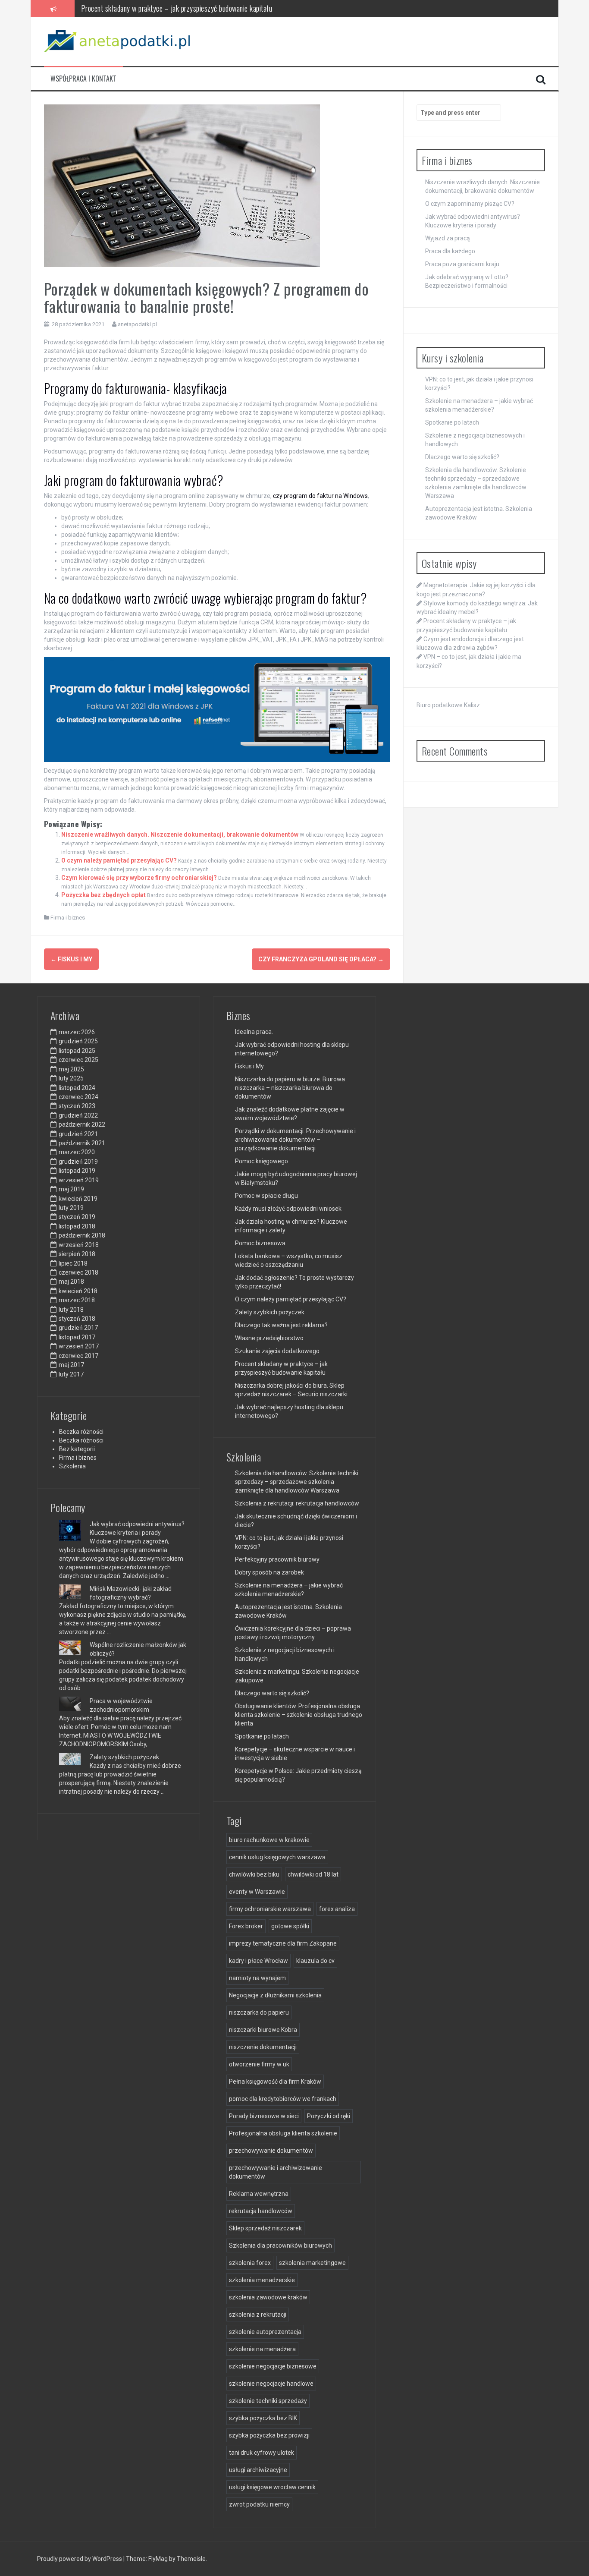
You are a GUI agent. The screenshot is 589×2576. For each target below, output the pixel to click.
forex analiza (337, 1909)
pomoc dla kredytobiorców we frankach (283, 2099)
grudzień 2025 (78, 1041)
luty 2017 (71, 1374)
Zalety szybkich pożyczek (124, 1757)
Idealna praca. (254, 1032)
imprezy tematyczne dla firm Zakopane (283, 1943)
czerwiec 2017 (78, 1356)
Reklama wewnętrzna (259, 2194)
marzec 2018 (77, 1300)
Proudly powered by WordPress (80, 2559)
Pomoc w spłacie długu (266, 1196)
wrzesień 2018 (79, 1245)
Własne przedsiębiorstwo (269, 1338)
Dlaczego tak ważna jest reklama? (281, 1325)
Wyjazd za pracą (448, 238)
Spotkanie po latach (452, 422)
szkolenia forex (250, 2263)
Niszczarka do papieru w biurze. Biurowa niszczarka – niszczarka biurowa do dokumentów (290, 1088)
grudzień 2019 (78, 1162)
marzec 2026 (77, 1032)
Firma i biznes (68, 918)
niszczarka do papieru (259, 2012)
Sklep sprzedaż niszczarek (265, 2228)
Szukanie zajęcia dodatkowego (277, 1351)
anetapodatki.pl (137, 324)
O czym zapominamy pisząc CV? (470, 204)
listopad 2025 (77, 1051)
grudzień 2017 (78, 1328)
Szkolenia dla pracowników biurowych (280, 2245)
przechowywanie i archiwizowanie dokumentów (276, 2172)
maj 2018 (71, 1282)
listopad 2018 (77, 1226)
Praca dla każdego (450, 251)
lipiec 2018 (73, 1263)
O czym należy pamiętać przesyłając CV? (119, 860)
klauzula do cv (315, 1961)
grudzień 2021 (78, 1134)
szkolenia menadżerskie (262, 2280)
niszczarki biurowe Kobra (263, 2030)
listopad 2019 (77, 1171)
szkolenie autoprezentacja (265, 2332)
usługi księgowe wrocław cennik (272, 2487)
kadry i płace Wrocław (258, 1961)
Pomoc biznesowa (260, 1243)
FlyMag (158, 2559)
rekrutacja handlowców (261, 2211)
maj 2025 (71, 1069)
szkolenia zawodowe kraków (268, 2297)
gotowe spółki (290, 1926)
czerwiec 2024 (78, 1097)
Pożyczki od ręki (329, 2116)
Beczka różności (81, 1432)
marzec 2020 (77, 1152)
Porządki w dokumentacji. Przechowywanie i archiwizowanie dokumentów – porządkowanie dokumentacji (295, 1140)
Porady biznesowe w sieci (264, 2116)
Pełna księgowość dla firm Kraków (275, 2082)
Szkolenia (72, 1466)
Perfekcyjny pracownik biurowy (277, 1559)
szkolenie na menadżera (262, 2349)
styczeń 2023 (77, 1106)
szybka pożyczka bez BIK (263, 2418)
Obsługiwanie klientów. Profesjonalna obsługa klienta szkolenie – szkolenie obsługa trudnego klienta (299, 1715)
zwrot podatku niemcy (259, 2504)
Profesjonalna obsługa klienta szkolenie (283, 2133)
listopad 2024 (77, 1088)
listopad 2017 (77, 1337)
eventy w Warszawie (257, 1892)
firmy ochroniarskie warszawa (270, 1909)
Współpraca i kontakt (83, 79)
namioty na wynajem (257, 1978)
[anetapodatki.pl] (119, 41)
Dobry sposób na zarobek (269, 1572)
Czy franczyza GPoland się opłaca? (321, 959)
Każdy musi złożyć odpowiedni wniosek (288, 1209)
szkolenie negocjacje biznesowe (273, 2366)
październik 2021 (82, 1143)
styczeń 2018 (77, 1319)
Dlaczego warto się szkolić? (462, 457)
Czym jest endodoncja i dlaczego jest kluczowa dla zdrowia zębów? (175, 8)
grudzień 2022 (78, 1115)
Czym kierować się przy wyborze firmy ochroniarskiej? (139, 878)
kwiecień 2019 (78, 1199)
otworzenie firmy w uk (259, 2064)
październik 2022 (82, 1124)
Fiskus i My (71, 959)
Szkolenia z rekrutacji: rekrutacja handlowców (297, 1503)
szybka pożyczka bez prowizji (269, 2435)
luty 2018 (71, 1310)
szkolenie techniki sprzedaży (268, 2401)
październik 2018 (82, 1235)
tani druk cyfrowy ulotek (262, 2453)
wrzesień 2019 (79, 1180)
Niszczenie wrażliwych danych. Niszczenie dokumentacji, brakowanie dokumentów (180, 835)
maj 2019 (71, 1189)
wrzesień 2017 (79, 1346)
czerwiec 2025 (78, 1060)
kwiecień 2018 (78, 1291)
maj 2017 (71, 1365)
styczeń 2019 (77, 1217)
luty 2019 (71, 1208)
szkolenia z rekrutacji (258, 2315)
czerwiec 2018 (78, 1272)
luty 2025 (71, 1078)
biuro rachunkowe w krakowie (269, 1840)
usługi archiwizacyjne (258, 2470)
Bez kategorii (77, 1449)
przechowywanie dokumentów (271, 2151)
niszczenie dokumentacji (263, 2047)
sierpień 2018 (77, 1254)
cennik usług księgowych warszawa (277, 1857)
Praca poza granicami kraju (462, 264)
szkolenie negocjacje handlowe (271, 2384)
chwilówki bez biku (254, 1874)
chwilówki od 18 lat (313, 1874)
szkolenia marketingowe (312, 2263)
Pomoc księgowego (262, 1161)
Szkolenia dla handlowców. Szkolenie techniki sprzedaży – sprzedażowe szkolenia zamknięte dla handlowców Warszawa (297, 1482)
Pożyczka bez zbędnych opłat (103, 895)
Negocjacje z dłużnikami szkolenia (275, 1995)
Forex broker (246, 1926)
